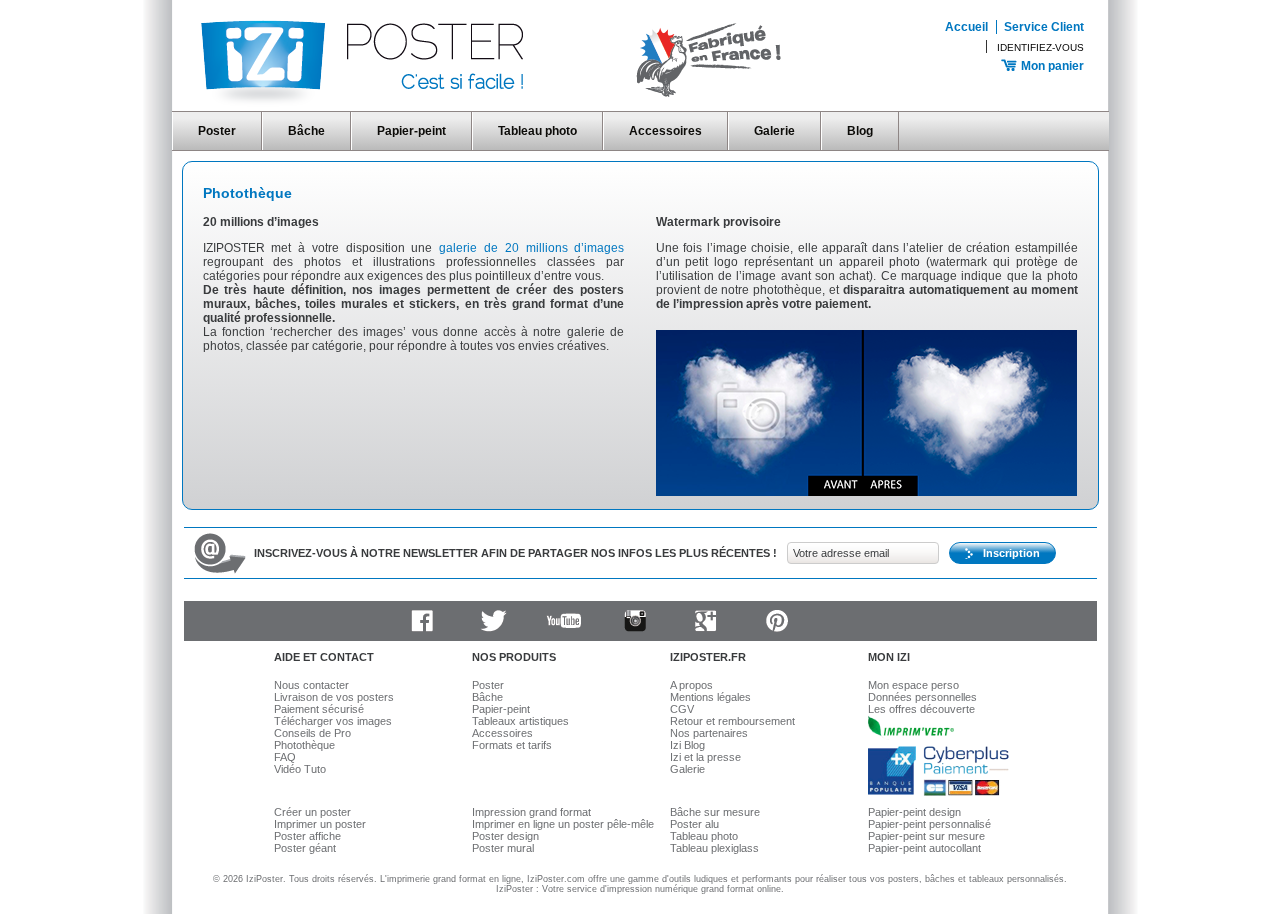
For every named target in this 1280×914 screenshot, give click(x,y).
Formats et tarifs (512, 745)
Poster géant (305, 848)
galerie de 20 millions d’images (531, 248)
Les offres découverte (921, 709)
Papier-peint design (914, 812)
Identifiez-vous (1040, 47)
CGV (682, 709)
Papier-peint (411, 131)
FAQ (285, 757)
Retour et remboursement (732, 721)
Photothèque (247, 193)
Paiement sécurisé (319, 709)
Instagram (635, 621)
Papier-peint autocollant (924, 848)
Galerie (774, 131)
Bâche (306, 131)
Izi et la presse (705, 757)
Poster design (505, 836)
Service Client (1044, 27)
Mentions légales (710, 697)
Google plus (706, 621)
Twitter (493, 621)
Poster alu (694, 824)
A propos (691, 685)
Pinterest (777, 621)
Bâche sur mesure (715, 812)
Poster (217, 131)
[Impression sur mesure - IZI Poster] (491, 104)
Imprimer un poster (320, 824)
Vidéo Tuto (300, 769)
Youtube (564, 621)
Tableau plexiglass (714, 848)
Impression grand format (531, 812)
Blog (860, 131)
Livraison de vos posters (334, 697)
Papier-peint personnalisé (929, 824)
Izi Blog (687, 745)
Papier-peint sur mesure (926, 836)
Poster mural (503, 848)
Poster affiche (307, 836)
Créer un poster (312, 812)
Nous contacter (311, 685)
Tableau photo (537, 131)
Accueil (966, 27)
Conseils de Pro (312, 733)
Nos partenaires (709, 733)
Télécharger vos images (333, 721)
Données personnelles (922, 697)
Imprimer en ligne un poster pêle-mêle (563, 824)
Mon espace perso (913, 685)
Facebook (422, 621)
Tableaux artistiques (520, 721)
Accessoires (665, 131)
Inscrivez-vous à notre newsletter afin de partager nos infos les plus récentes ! (515, 553)
